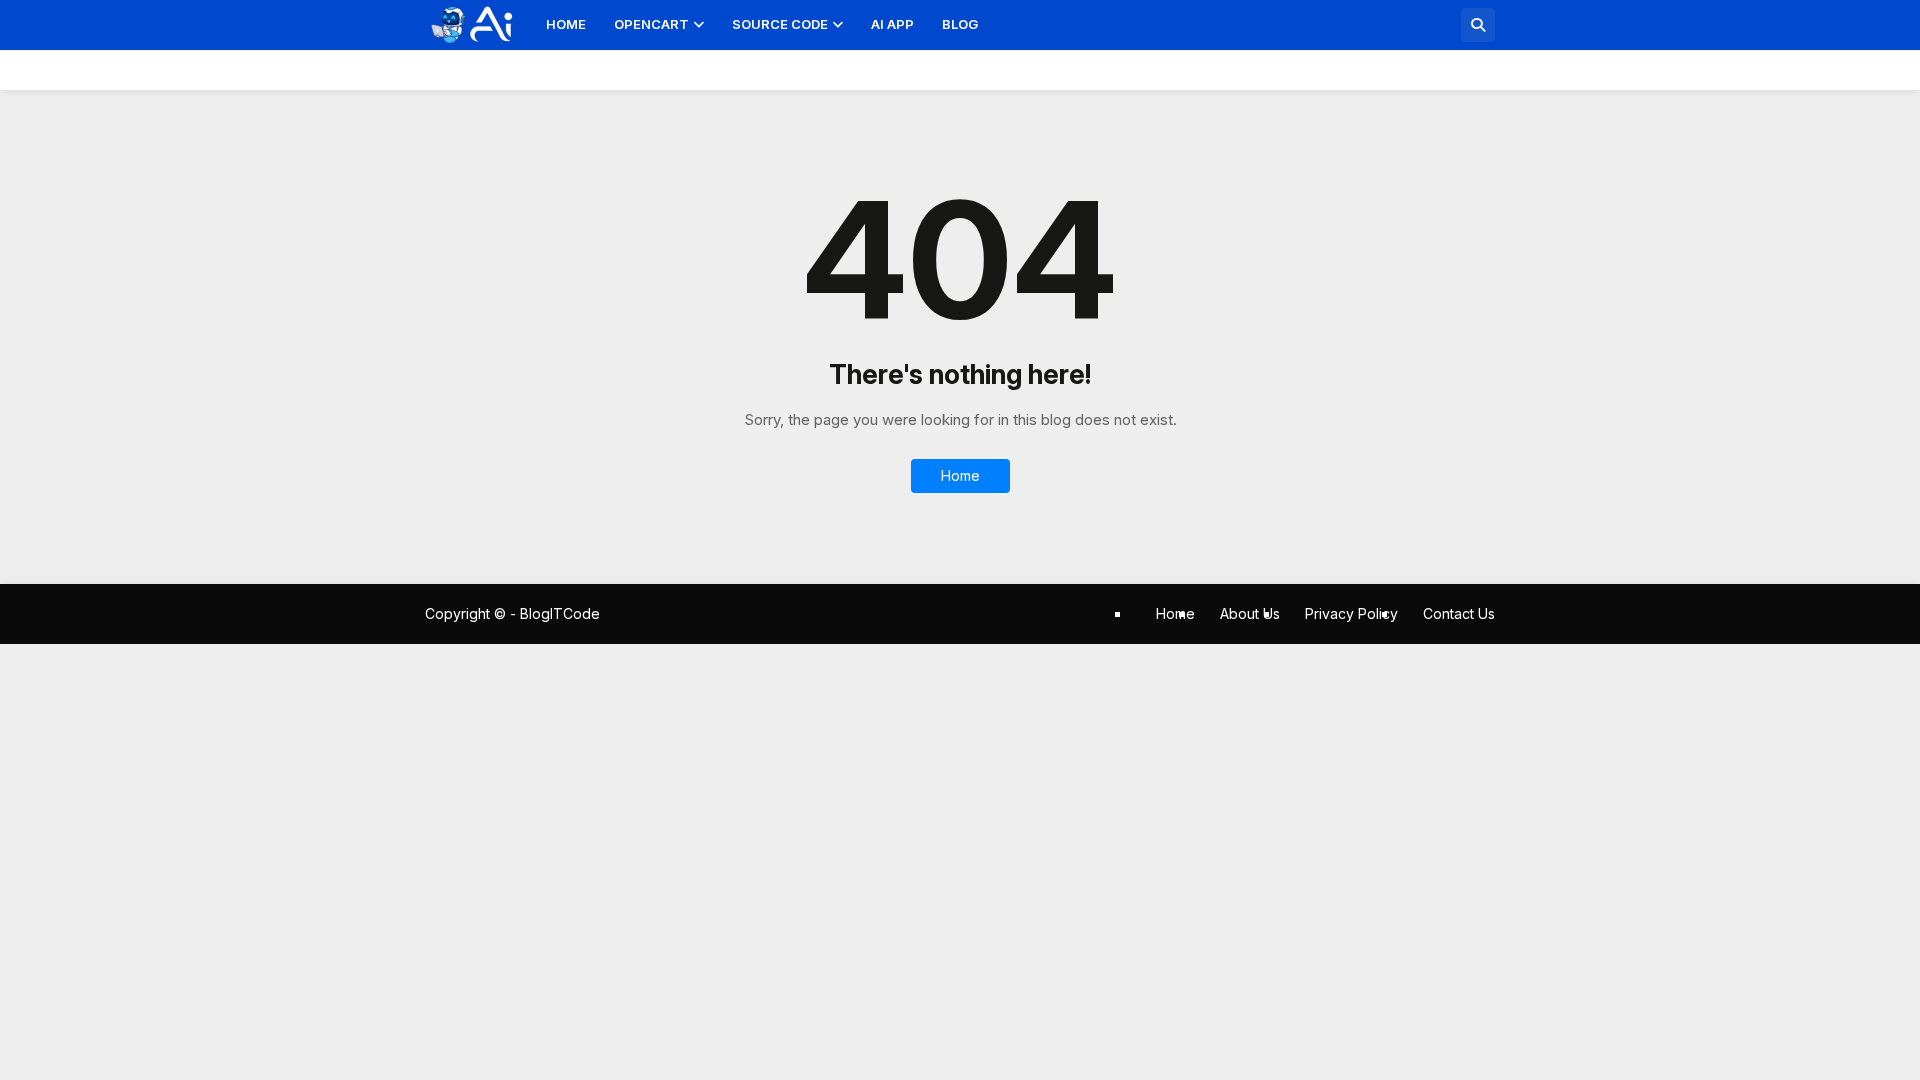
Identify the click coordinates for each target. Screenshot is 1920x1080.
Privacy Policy (1351, 613)
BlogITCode (560, 613)
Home (566, 24)
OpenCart (651, 24)
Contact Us (1459, 613)
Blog (960, 24)
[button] (1478, 25)
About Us (1250, 613)
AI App (892, 24)
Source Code (780, 24)
